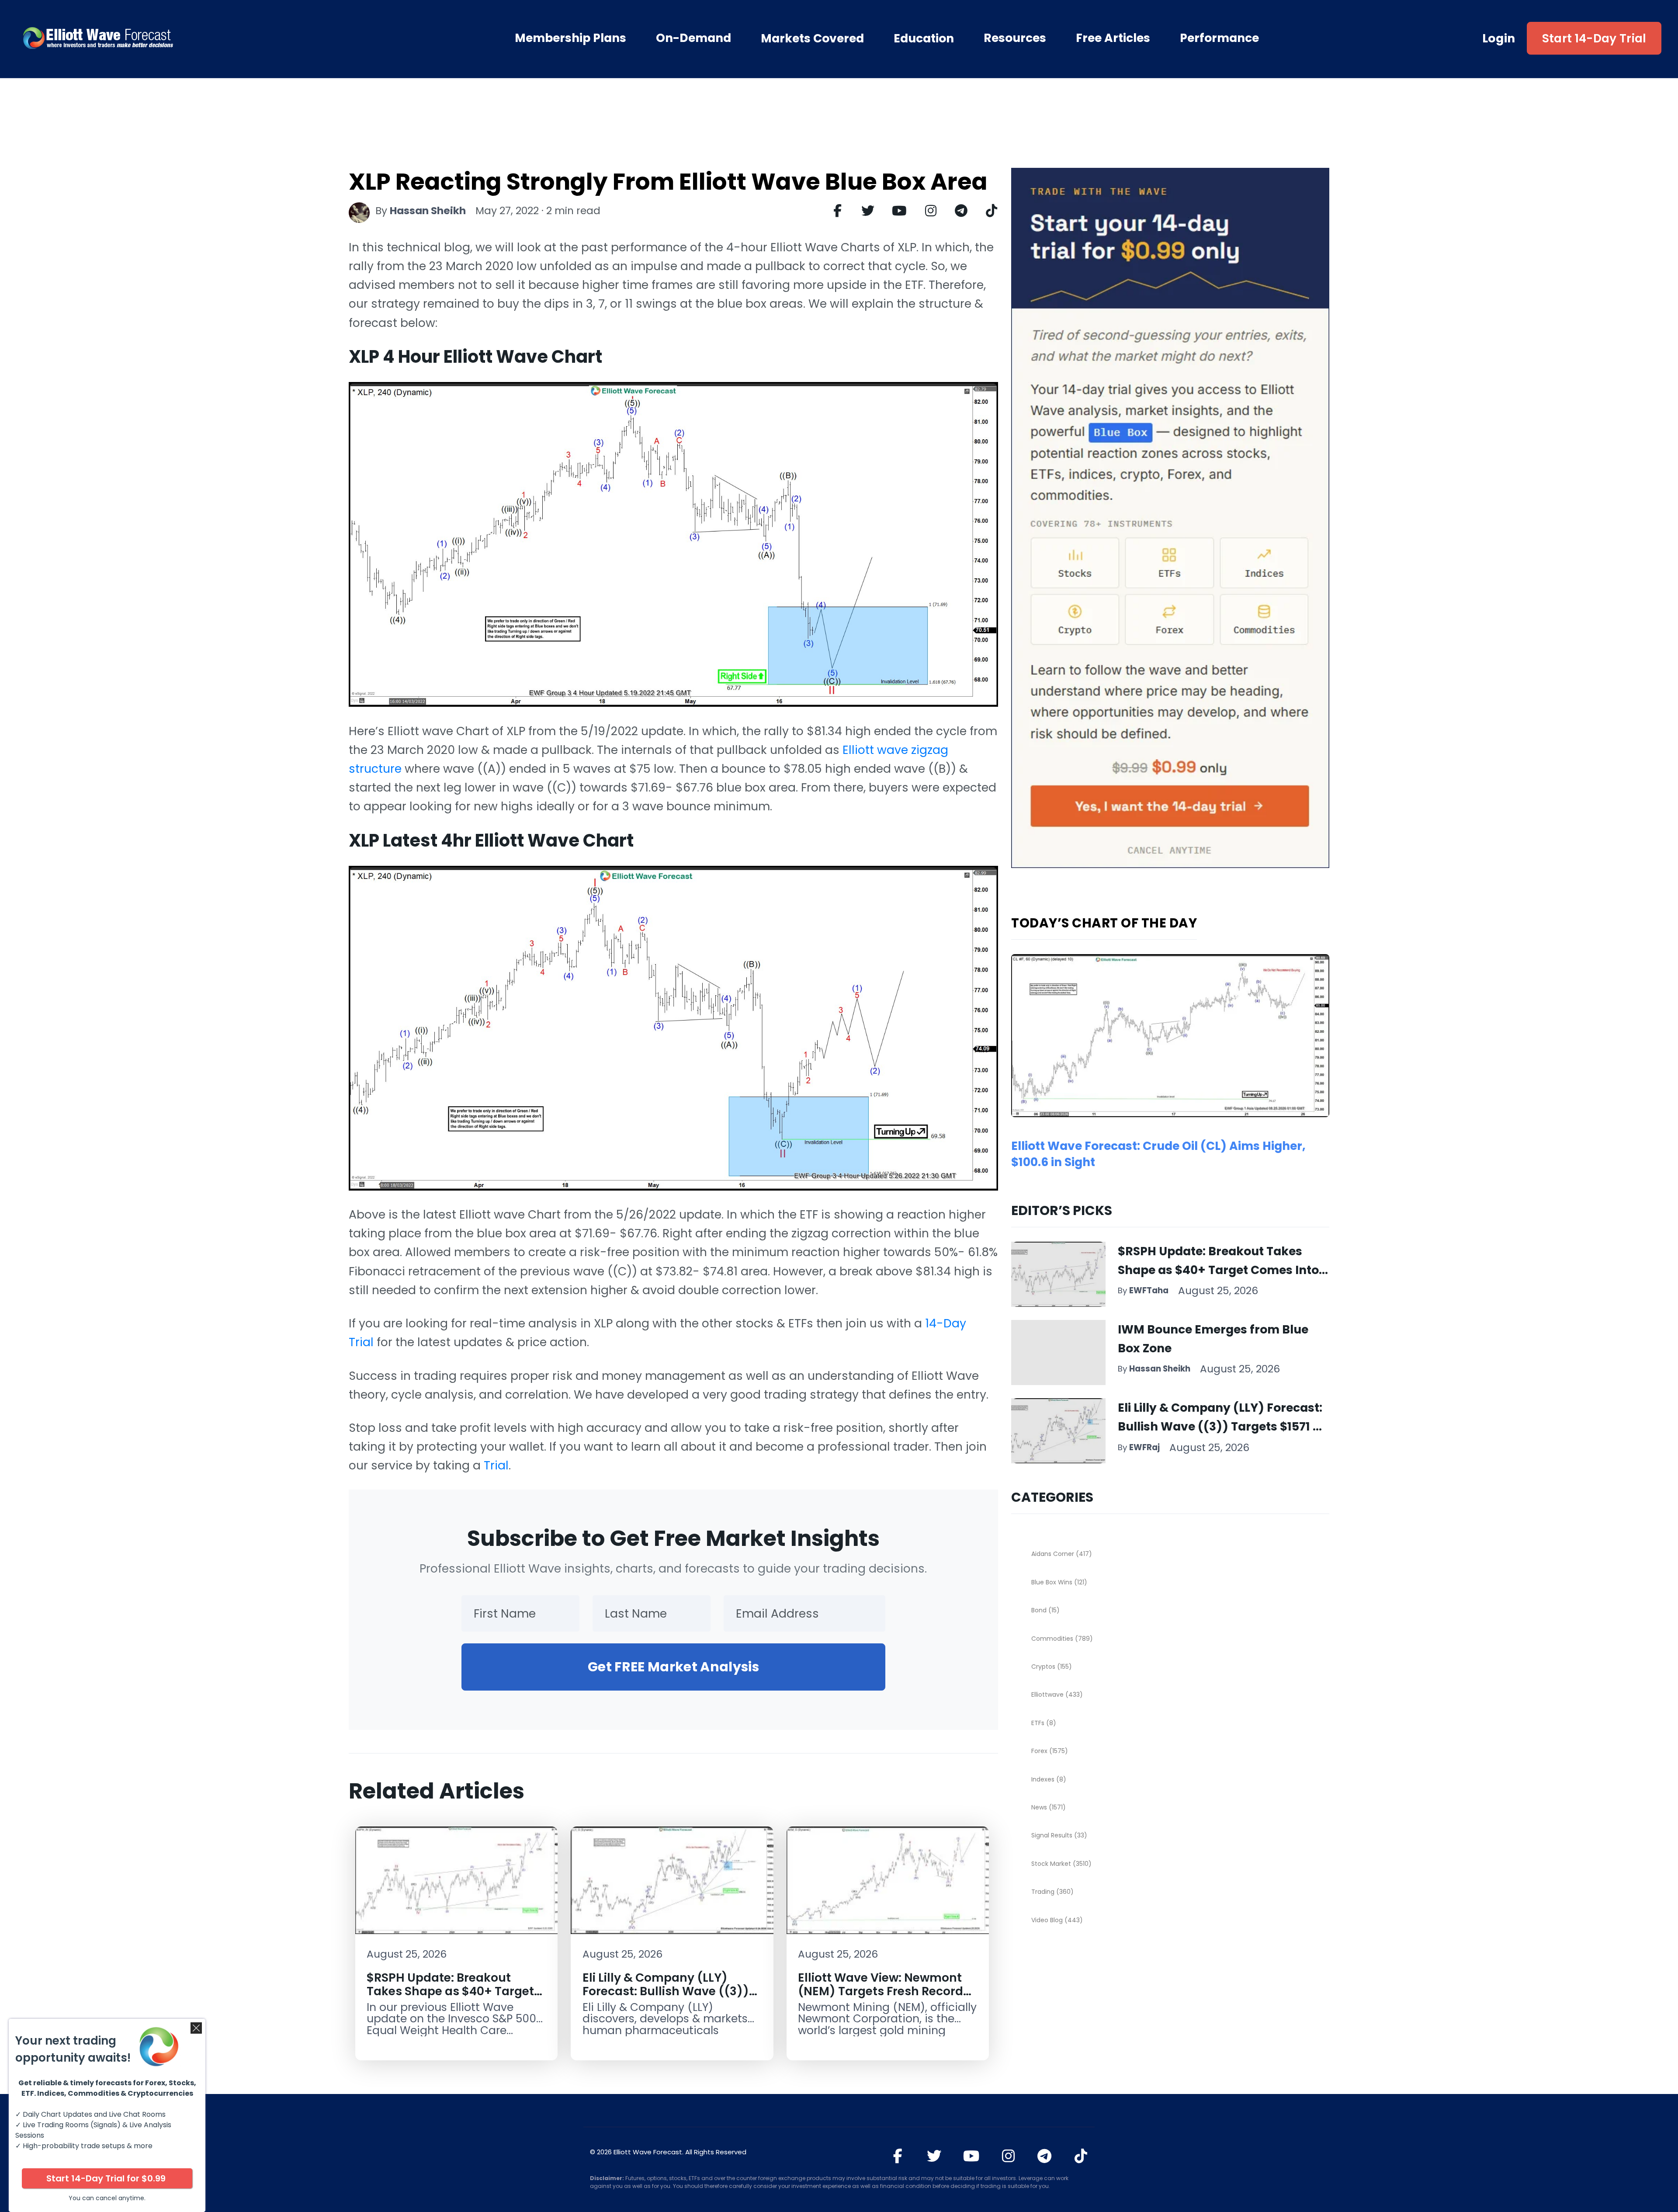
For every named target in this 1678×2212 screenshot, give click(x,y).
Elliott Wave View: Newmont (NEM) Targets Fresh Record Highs (881, 1991)
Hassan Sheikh (428, 211)
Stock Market (1061, 1864)
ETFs (1044, 1723)
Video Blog (1057, 1920)
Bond (1045, 1610)
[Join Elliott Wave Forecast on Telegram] (1045, 2156)
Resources (1015, 38)
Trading (1052, 1892)
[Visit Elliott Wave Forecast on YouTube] (971, 2156)
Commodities (1062, 1639)
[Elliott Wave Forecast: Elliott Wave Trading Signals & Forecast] (148, 38)
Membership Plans (570, 38)
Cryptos (1052, 1667)
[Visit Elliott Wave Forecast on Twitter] (934, 2156)
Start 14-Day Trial (1594, 38)
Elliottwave (1057, 1695)
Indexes (1049, 1779)
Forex (1050, 1751)
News (1049, 1807)
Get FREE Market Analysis (673, 1667)
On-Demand (693, 38)
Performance (1219, 38)
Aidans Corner (1062, 1554)
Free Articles (1113, 38)
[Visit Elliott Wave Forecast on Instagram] (1008, 2156)
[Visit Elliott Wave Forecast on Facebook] (898, 2156)
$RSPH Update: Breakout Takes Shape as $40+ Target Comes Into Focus (450, 1991)
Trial (496, 1465)
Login (1499, 38)
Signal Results (1059, 1835)
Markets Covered (812, 38)
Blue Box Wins (1059, 1582)
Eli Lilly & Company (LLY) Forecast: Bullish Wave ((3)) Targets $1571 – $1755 (666, 1991)
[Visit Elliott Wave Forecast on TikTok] (1081, 2156)
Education (924, 38)
